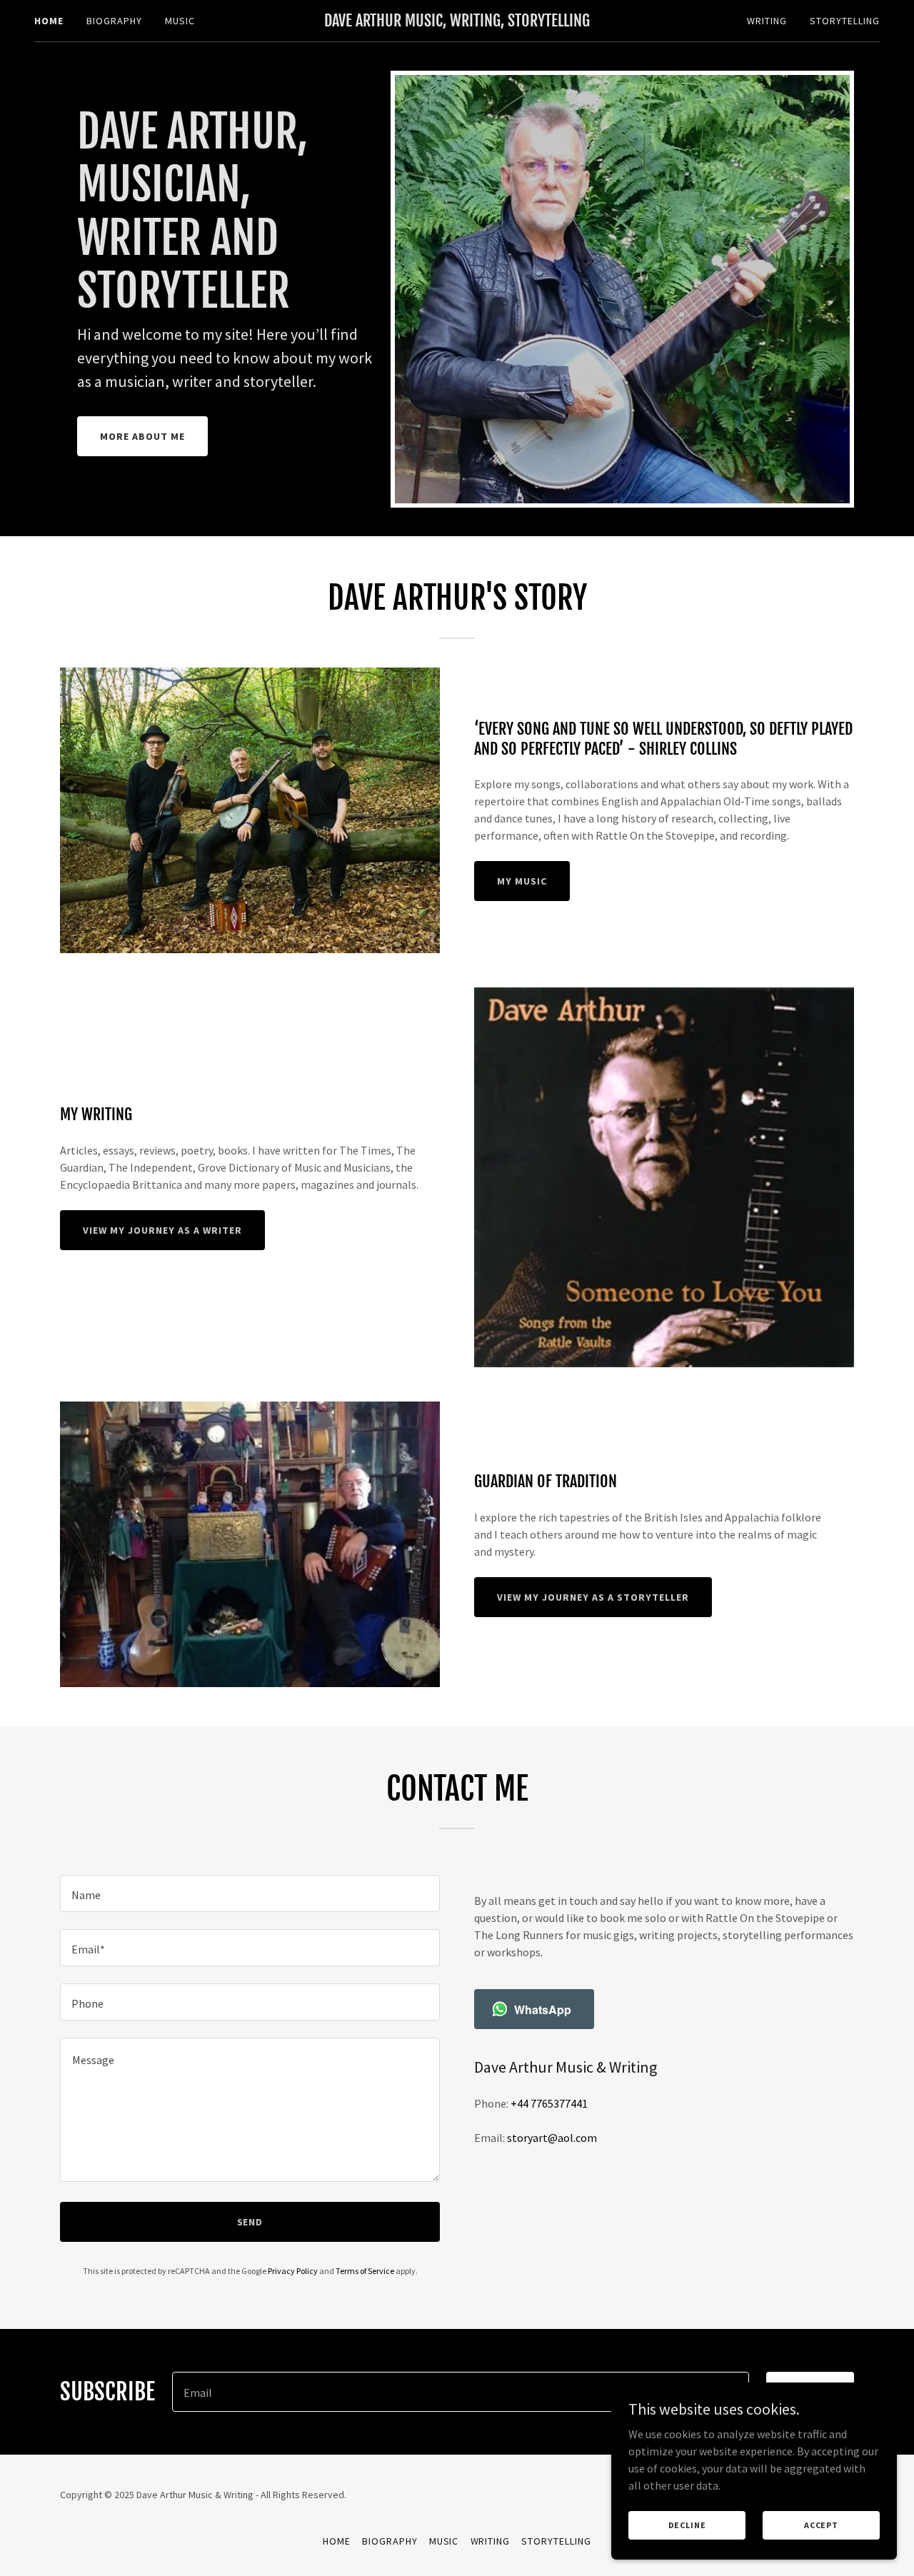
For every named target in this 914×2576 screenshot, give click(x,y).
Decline (687, 2525)
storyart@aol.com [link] (552, 2138)
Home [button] (337, 2541)
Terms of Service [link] (365, 2271)
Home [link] (49, 21)
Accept (821, 2525)
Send (250, 2222)
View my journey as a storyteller (593, 1597)
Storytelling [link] (845, 21)
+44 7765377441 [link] (549, 2103)
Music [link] (180, 21)
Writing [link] (767, 21)
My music (522, 881)
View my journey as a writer (162, 1230)
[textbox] (250, 1893)
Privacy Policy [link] (293, 2271)
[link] (457, 22)
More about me (142, 436)
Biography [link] (114, 21)
